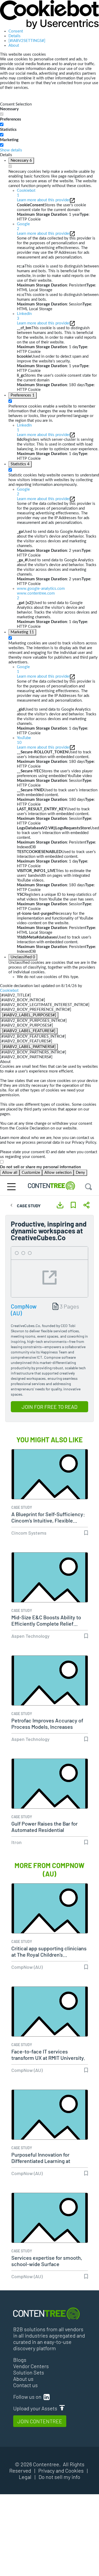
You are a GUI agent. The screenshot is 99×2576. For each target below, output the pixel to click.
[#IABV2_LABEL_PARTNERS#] (29, 1047)
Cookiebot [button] (26, 193)
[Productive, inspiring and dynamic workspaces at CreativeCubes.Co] (49, 1274)
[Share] (86, 1205)
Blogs (20, 2360)
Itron (16, 1842)
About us (23, 2379)
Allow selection (58, 1173)
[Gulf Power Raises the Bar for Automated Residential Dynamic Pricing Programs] (50, 1792)
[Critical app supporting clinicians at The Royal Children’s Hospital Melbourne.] (50, 1917)
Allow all (10, 1173)
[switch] (2, 124)
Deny (80, 1173)
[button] (58, 593)
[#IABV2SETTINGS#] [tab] (27, 41)
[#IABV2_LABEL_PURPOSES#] (29, 1015)
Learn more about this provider (43, 200)
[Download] (60, 1205)
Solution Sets (29, 2372)
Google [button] (23, 226)
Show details (11, 150)
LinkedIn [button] (24, 316)
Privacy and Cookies (61, 2470)
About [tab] (14, 46)
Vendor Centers (31, 2366)
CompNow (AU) (27, 1967)
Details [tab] (15, 36)
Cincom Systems (29, 1533)
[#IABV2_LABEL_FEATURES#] (29, 1031)
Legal (25, 2477)
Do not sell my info (59, 2477)
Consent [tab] (16, 31)
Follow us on (28, 2397)
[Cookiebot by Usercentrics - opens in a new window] (49, 14)
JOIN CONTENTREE (40, 2421)
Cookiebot (9, 991)
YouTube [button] (24, 740)
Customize (31, 1173)
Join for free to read (49, 1407)
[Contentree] (53, 1186)
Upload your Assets (36, 2408)
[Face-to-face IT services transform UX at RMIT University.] (50, 2020)
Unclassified (23, 957)
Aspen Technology (30, 1636)
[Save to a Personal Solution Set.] (73, 1205)
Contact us (25, 2385)
